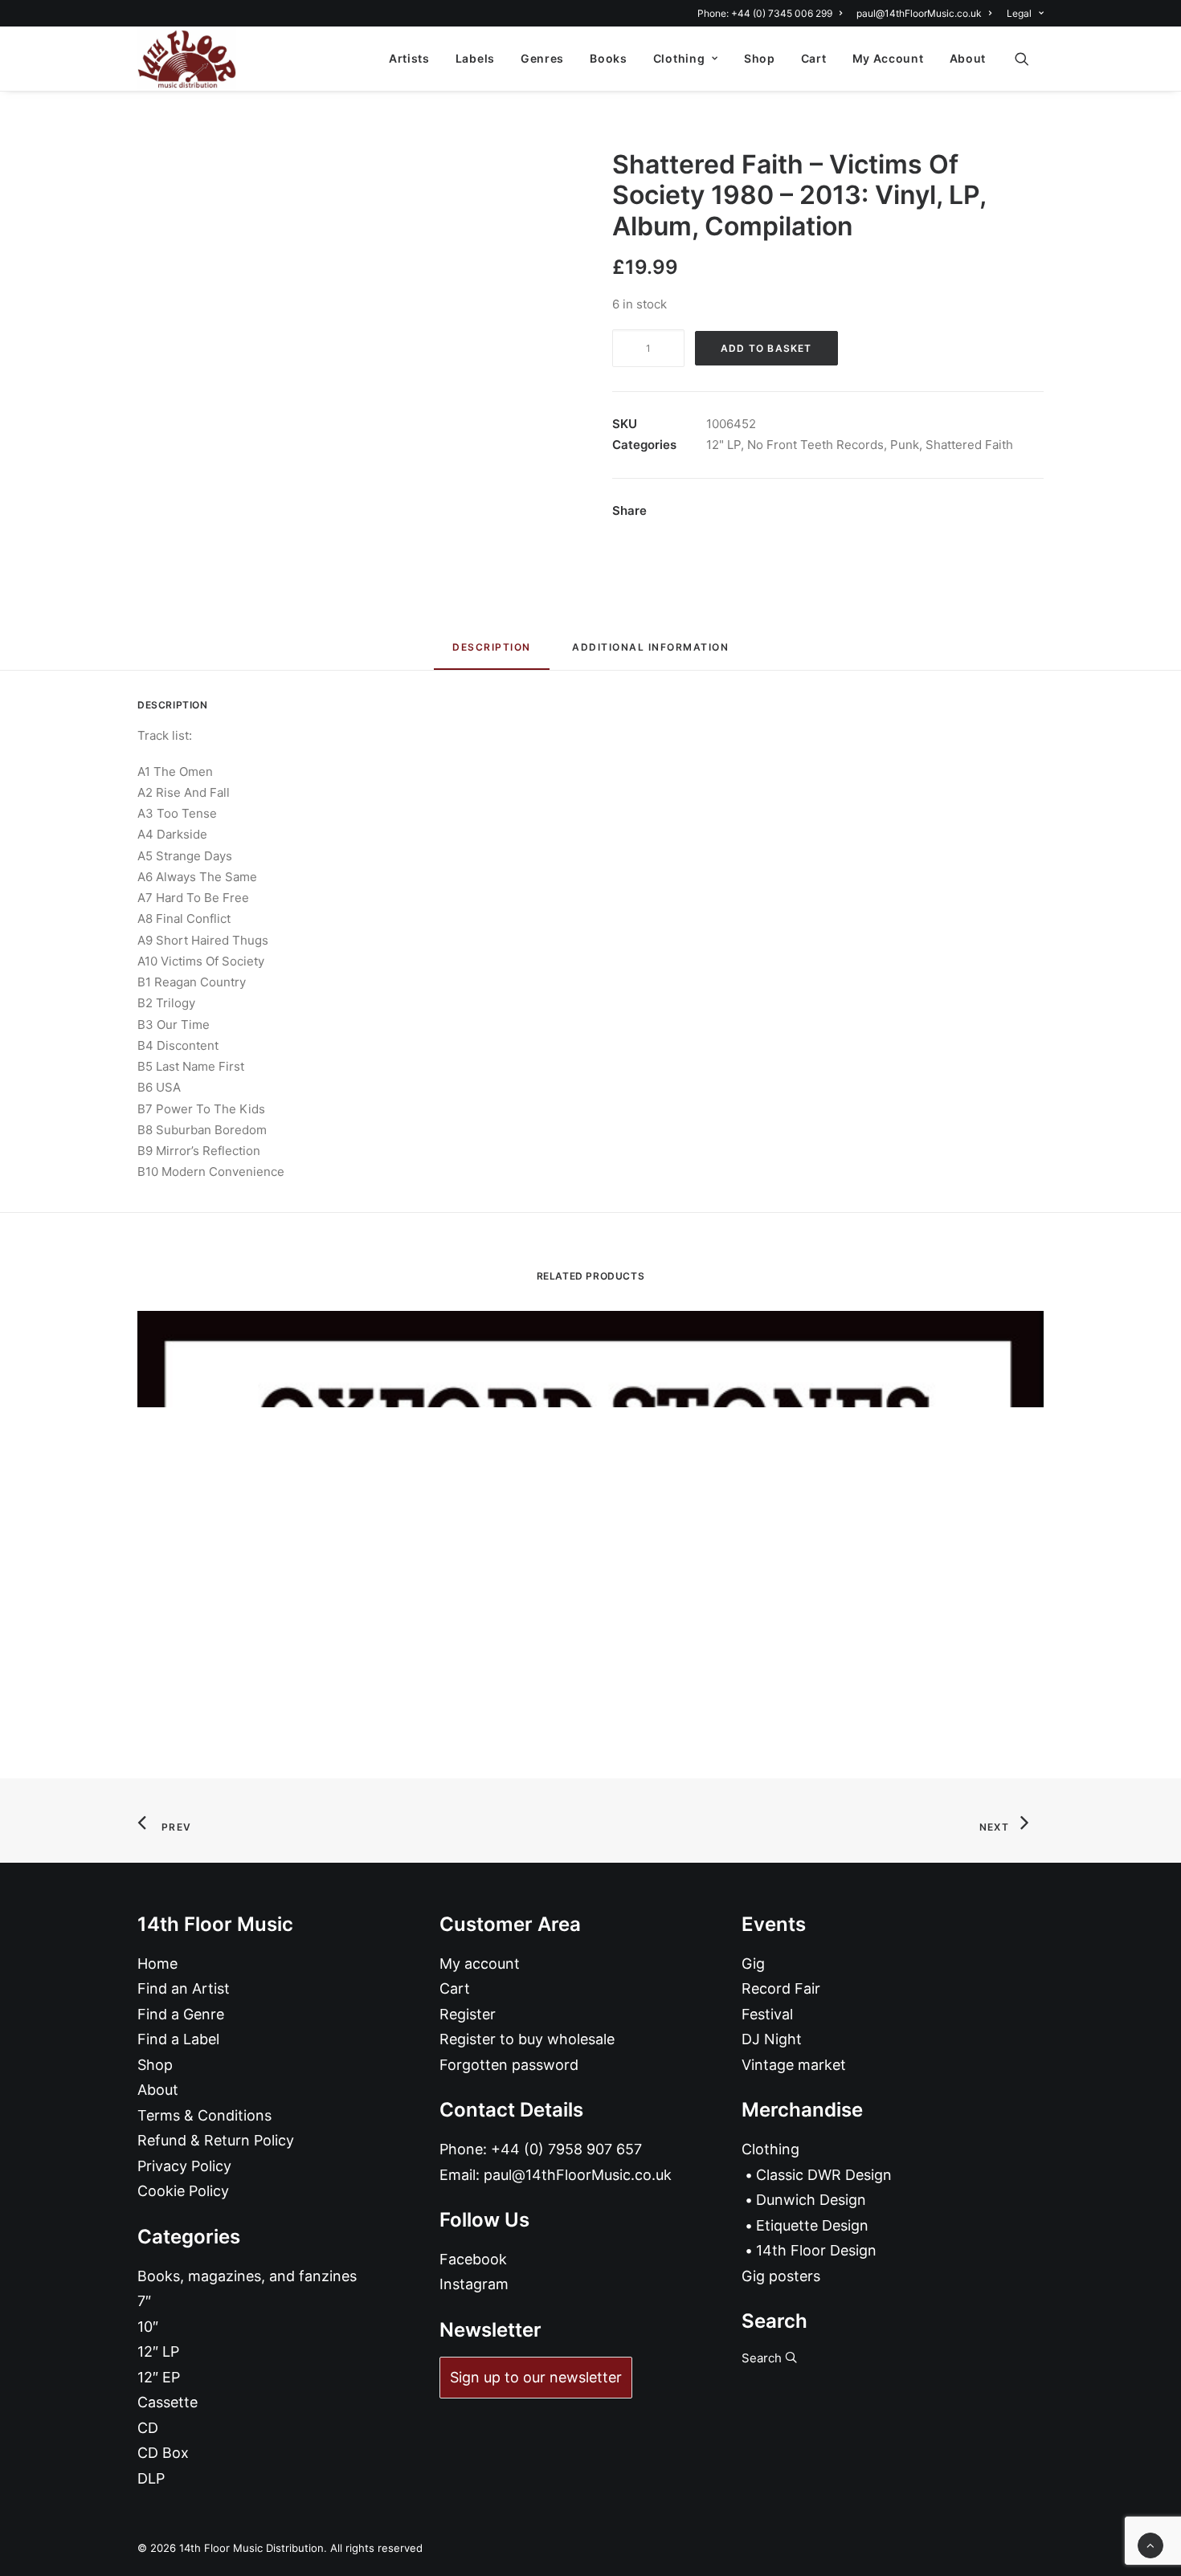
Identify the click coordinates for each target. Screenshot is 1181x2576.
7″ (144, 2301)
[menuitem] (772, 13)
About (968, 58)
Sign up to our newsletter (536, 2377)
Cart (814, 58)
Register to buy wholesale (527, 2039)
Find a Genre (181, 2014)
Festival (767, 2014)
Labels (475, 58)
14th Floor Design (816, 2250)
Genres (542, 58)
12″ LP (158, 2351)
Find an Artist (184, 1988)
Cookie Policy (183, 2191)
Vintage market (794, 2065)
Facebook (473, 2259)
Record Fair (781, 1988)
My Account (888, 58)
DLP (151, 2478)
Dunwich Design (811, 2200)
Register (468, 2014)
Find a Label (178, 2039)
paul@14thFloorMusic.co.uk (919, 13)
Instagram (474, 2284)
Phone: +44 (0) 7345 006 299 (765, 13)
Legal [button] (1019, 13)
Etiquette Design (812, 2225)
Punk (905, 445)
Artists (409, 58)
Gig (753, 1964)
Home (157, 1964)
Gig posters (781, 2276)
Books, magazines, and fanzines (247, 2276)
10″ (148, 2327)
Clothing (679, 58)
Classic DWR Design (824, 2175)
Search (763, 2358)
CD (148, 2428)
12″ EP (159, 2377)
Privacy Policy (184, 2166)
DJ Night (772, 2039)
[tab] (650, 653)
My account (480, 1964)
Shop (760, 58)
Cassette (168, 2402)
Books (609, 58)
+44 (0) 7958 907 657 (566, 2149)
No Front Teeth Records (815, 445)
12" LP (723, 445)
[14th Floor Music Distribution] (187, 59)
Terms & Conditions (204, 2115)
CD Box (163, 2453)
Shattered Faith (969, 445)
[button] (1029, 59)
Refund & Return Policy (216, 2140)
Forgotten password (509, 2065)
